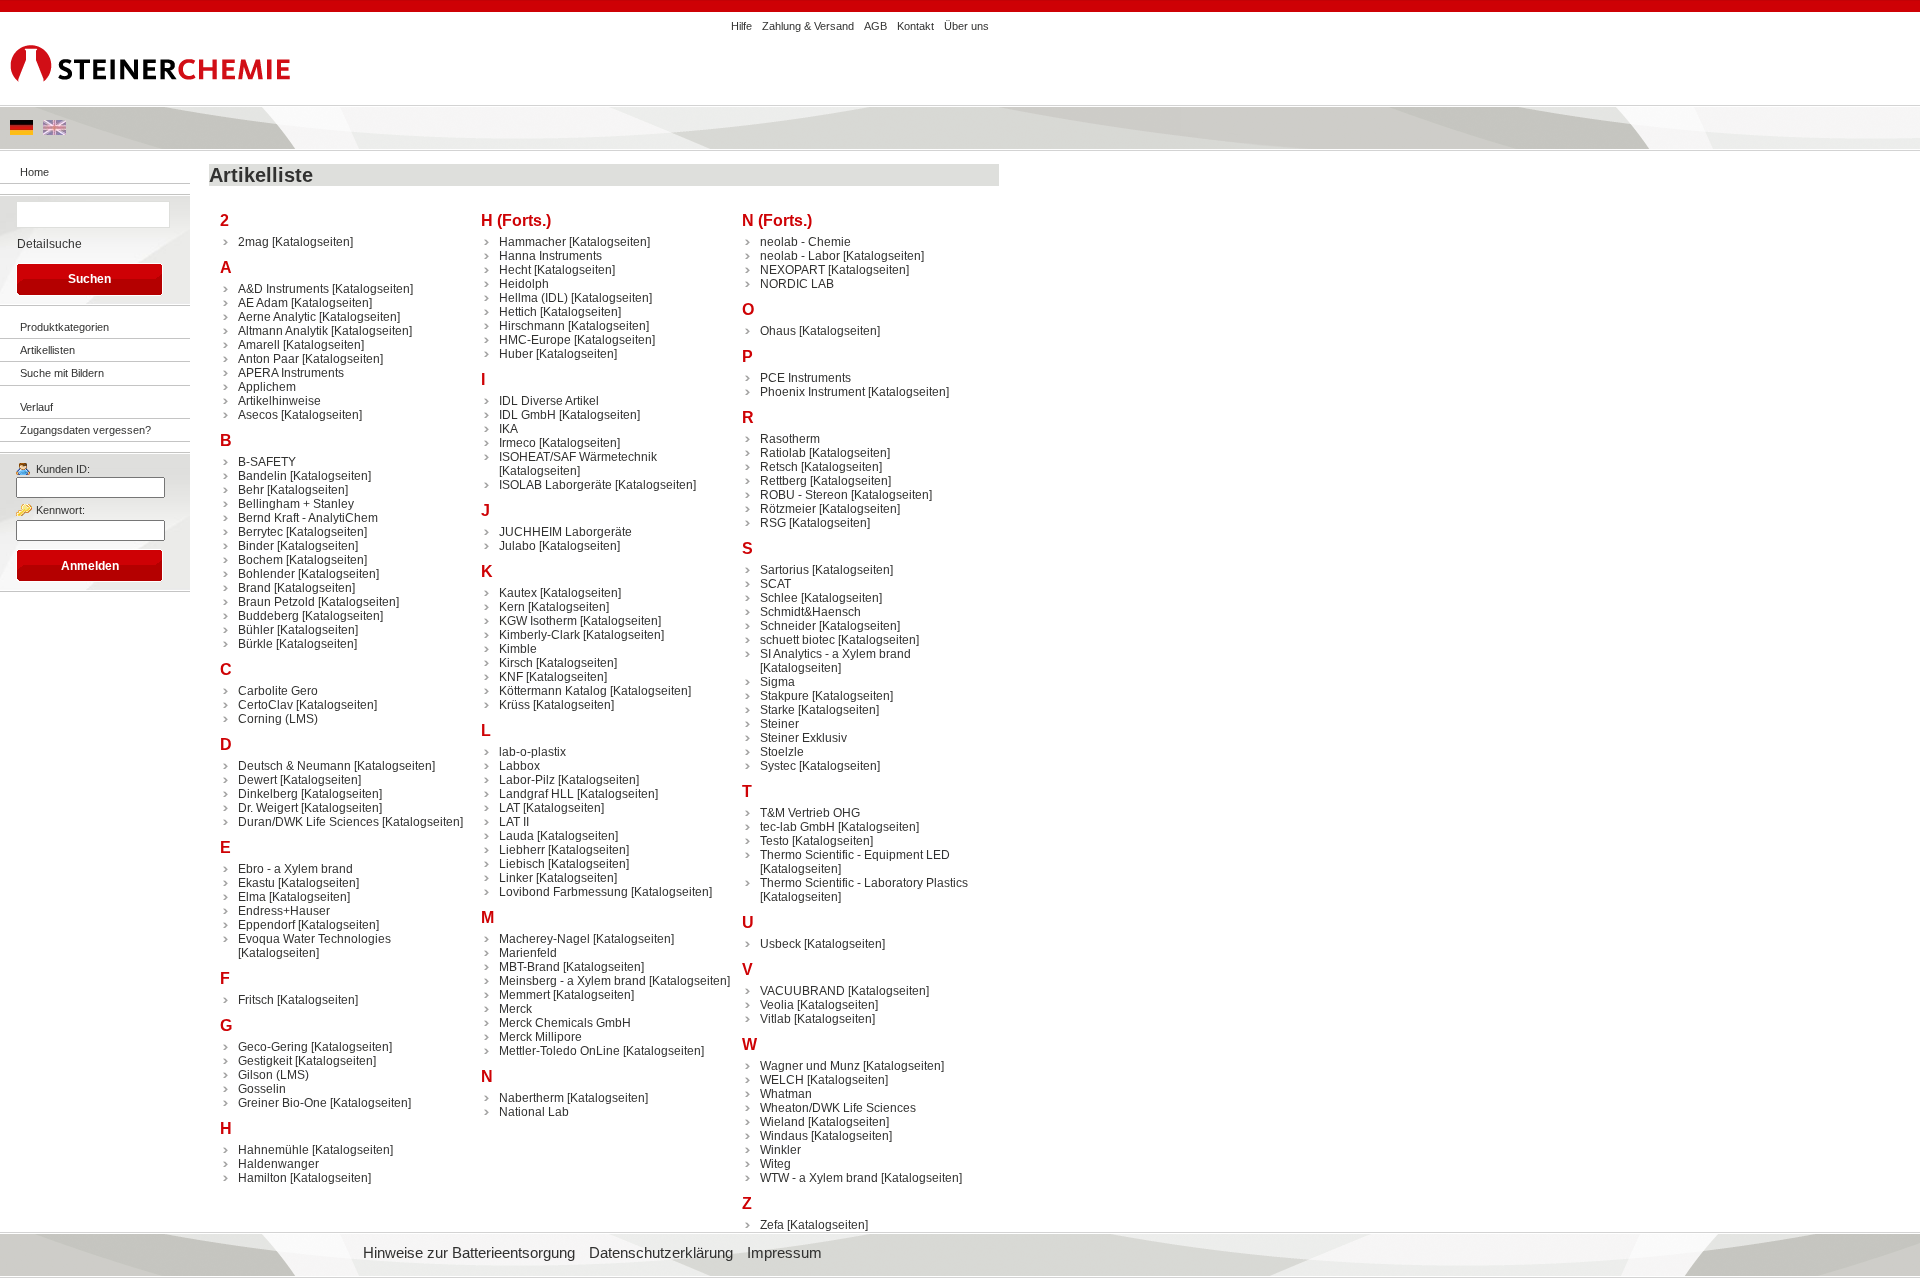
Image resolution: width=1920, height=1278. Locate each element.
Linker (516, 878)
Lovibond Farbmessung (563, 892)
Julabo (517, 546)
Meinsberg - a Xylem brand (572, 981)
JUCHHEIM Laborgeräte (565, 532)
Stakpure (784, 696)
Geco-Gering (273, 1047)
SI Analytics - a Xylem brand (835, 654)
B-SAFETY (267, 462)
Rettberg (783, 481)
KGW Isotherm (538, 621)
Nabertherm (531, 1098)
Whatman (786, 1094)
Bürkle (255, 644)
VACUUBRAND (802, 991)
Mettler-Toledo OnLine (559, 1051)
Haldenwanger (278, 1164)
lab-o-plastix (532, 752)
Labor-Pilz (527, 780)
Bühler (256, 630)
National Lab (534, 1112)
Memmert (524, 995)
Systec (778, 766)
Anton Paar (268, 359)
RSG (773, 523)
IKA (508, 429)
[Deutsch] (21, 131)
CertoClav (265, 705)
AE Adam (263, 303)
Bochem (260, 560)
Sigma (777, 682)
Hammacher (532, 242)
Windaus (784, 1136)
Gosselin (262, 1089)
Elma (252, 897)
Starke (777, 710)
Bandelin (262, 476)
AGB (875, 26)
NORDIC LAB (797, 284)
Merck (515, 1009)
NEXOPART (792, 270)
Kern (512, 607)
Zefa (772, 1225)
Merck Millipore (540, 1037)
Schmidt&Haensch (810, 612)
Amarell (259, 345)
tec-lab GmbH (797, 827)
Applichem (267, 387)
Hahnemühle (273, 1150)
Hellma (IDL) (533, 298)
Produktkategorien (64, 327)
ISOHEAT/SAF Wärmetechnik (578, 457)
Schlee (779, 598)
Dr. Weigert (268, 808)
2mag (253, 242)
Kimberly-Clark (539, 635)
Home (34, 172)
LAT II (514, 822)
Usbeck (780, 944)
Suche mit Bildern (62, 373)
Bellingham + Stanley (296, 504)
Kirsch (516, 663)
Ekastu (256, 883)
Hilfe (741, 26)
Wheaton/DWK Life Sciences (838, 1108)
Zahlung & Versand (808, 26)
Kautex (518, 593)
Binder (256, 546)
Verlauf (36, 407)
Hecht (515, 270)
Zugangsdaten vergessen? (85, 430)
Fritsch (256, 1000)
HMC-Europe (535, 340)
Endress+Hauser (284, 911)
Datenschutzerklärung (661, 1253)
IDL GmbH (527, 415)
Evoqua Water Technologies (314, 939)
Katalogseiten (312, 242)
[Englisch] (54, 131)
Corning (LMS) (278, 719)
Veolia (777, 1005)
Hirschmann (532, 326)
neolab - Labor (800, 256)
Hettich (518, 312)
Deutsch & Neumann (294, 766)
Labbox (519, 766)
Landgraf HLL (536, 794)
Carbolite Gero (278, 691)
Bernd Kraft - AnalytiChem (308, 518)
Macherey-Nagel (544, 939)
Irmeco (517, 443)
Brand (254, 588)
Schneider (788, 626)
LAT (509, 808)
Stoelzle (782, 752)
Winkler (780, 1150)
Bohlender (266, 574)
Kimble (518, 649)
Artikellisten (47, 350)
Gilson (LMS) (273, 1075)
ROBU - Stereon (804, 495)
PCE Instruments (805, 378)
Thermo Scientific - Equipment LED (855, 855)
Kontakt (915, 26)
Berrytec (260, 532)
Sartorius (784, 570)
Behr (251, 490)
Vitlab (775, 1019)
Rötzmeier (788, 509)
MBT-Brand (529, 967)
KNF (511, 677)
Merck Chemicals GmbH (565, 1023)
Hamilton (262, 1178)
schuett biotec (797, 640)
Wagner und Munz (810, 1066)
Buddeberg (268, 616)
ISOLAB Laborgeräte (555, 485)
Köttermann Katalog (553, 691)
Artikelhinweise (279, 401)
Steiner (779, 724)
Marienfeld (528, 953)
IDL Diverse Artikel (549, 401)
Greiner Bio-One (282, 1103)
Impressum (784, 1253)
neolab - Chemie (805, 242)
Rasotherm (790, 439)
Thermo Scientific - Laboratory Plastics (864, 883)
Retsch (779, 467)
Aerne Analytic (277, 317)
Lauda (516, 836)
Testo (774, 841)
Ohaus (778, 331)
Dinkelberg (268, 794)
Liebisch (522, 864)
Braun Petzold (276, 602)
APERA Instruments (291, 373)
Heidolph (524, 284)
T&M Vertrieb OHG (810, 813)
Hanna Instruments (550, 256)
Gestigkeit (265, 1061)
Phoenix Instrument (812, 392)
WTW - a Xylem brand (819, 1178)
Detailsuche (49, 244)
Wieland (782, 1122)
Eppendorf (266, 925)
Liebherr (522, 850)
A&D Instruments (283, 289)
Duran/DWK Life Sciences (308, 822)
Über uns (966, 26)
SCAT (775, 584)
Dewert (257, 780)
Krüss (514, 705)
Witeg (775, 1164)
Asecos (258, 415)
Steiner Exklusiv (803, 738)
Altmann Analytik (283, 331)
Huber (516, 354)
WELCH (782, 1080)
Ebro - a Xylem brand (295, 869)
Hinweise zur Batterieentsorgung (469, 1253)
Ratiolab (783, 453)
